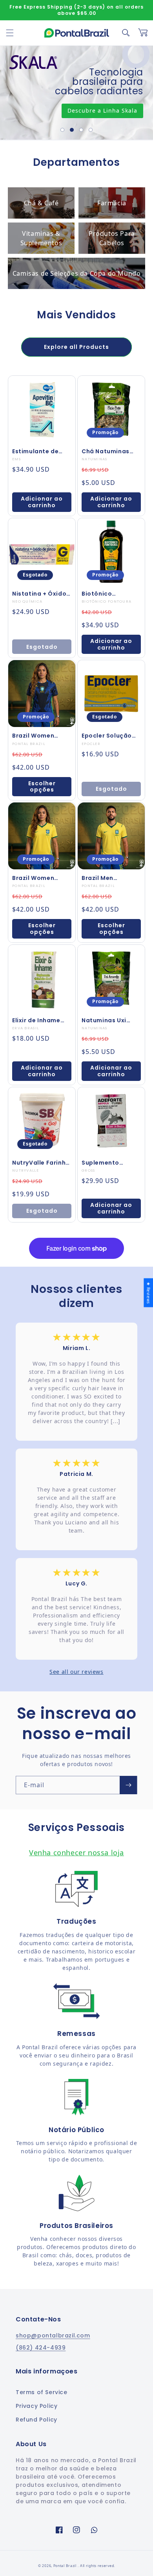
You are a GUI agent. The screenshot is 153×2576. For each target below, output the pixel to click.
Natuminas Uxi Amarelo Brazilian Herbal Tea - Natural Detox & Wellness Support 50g (109, 1020)
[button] (10, 33)
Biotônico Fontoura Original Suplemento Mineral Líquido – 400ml (109, 594)
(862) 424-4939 (41, 2348)
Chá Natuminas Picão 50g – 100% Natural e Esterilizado (109, 451)
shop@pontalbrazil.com (53, 2335)
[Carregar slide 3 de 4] (81, 130)
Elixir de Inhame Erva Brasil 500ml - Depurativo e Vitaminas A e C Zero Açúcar (41, 1020)
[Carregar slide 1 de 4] (62, 130)
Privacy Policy (36, 2406)
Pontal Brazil (66, 2566)
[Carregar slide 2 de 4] (72, 130)
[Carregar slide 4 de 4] (91, 130)
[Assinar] (128, 1785)
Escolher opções (42, 787)
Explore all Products (76, 347)
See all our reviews (76, 1672)
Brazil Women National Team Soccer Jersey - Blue (36, 736)
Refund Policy (36, 2420)
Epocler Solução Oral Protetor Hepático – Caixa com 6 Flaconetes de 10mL (109, 736)
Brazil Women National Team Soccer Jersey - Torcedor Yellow (37, 878)
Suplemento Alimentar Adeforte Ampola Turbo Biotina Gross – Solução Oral (108, 1163)
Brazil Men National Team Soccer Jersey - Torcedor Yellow (107, 878)
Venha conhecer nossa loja (76, 1853)
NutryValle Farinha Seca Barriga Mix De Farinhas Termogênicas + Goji (41, 1163)
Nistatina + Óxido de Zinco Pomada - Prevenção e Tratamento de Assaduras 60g (42, 594)
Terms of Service (42, 2392)
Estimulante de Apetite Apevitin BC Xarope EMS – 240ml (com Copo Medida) (40, 451)
